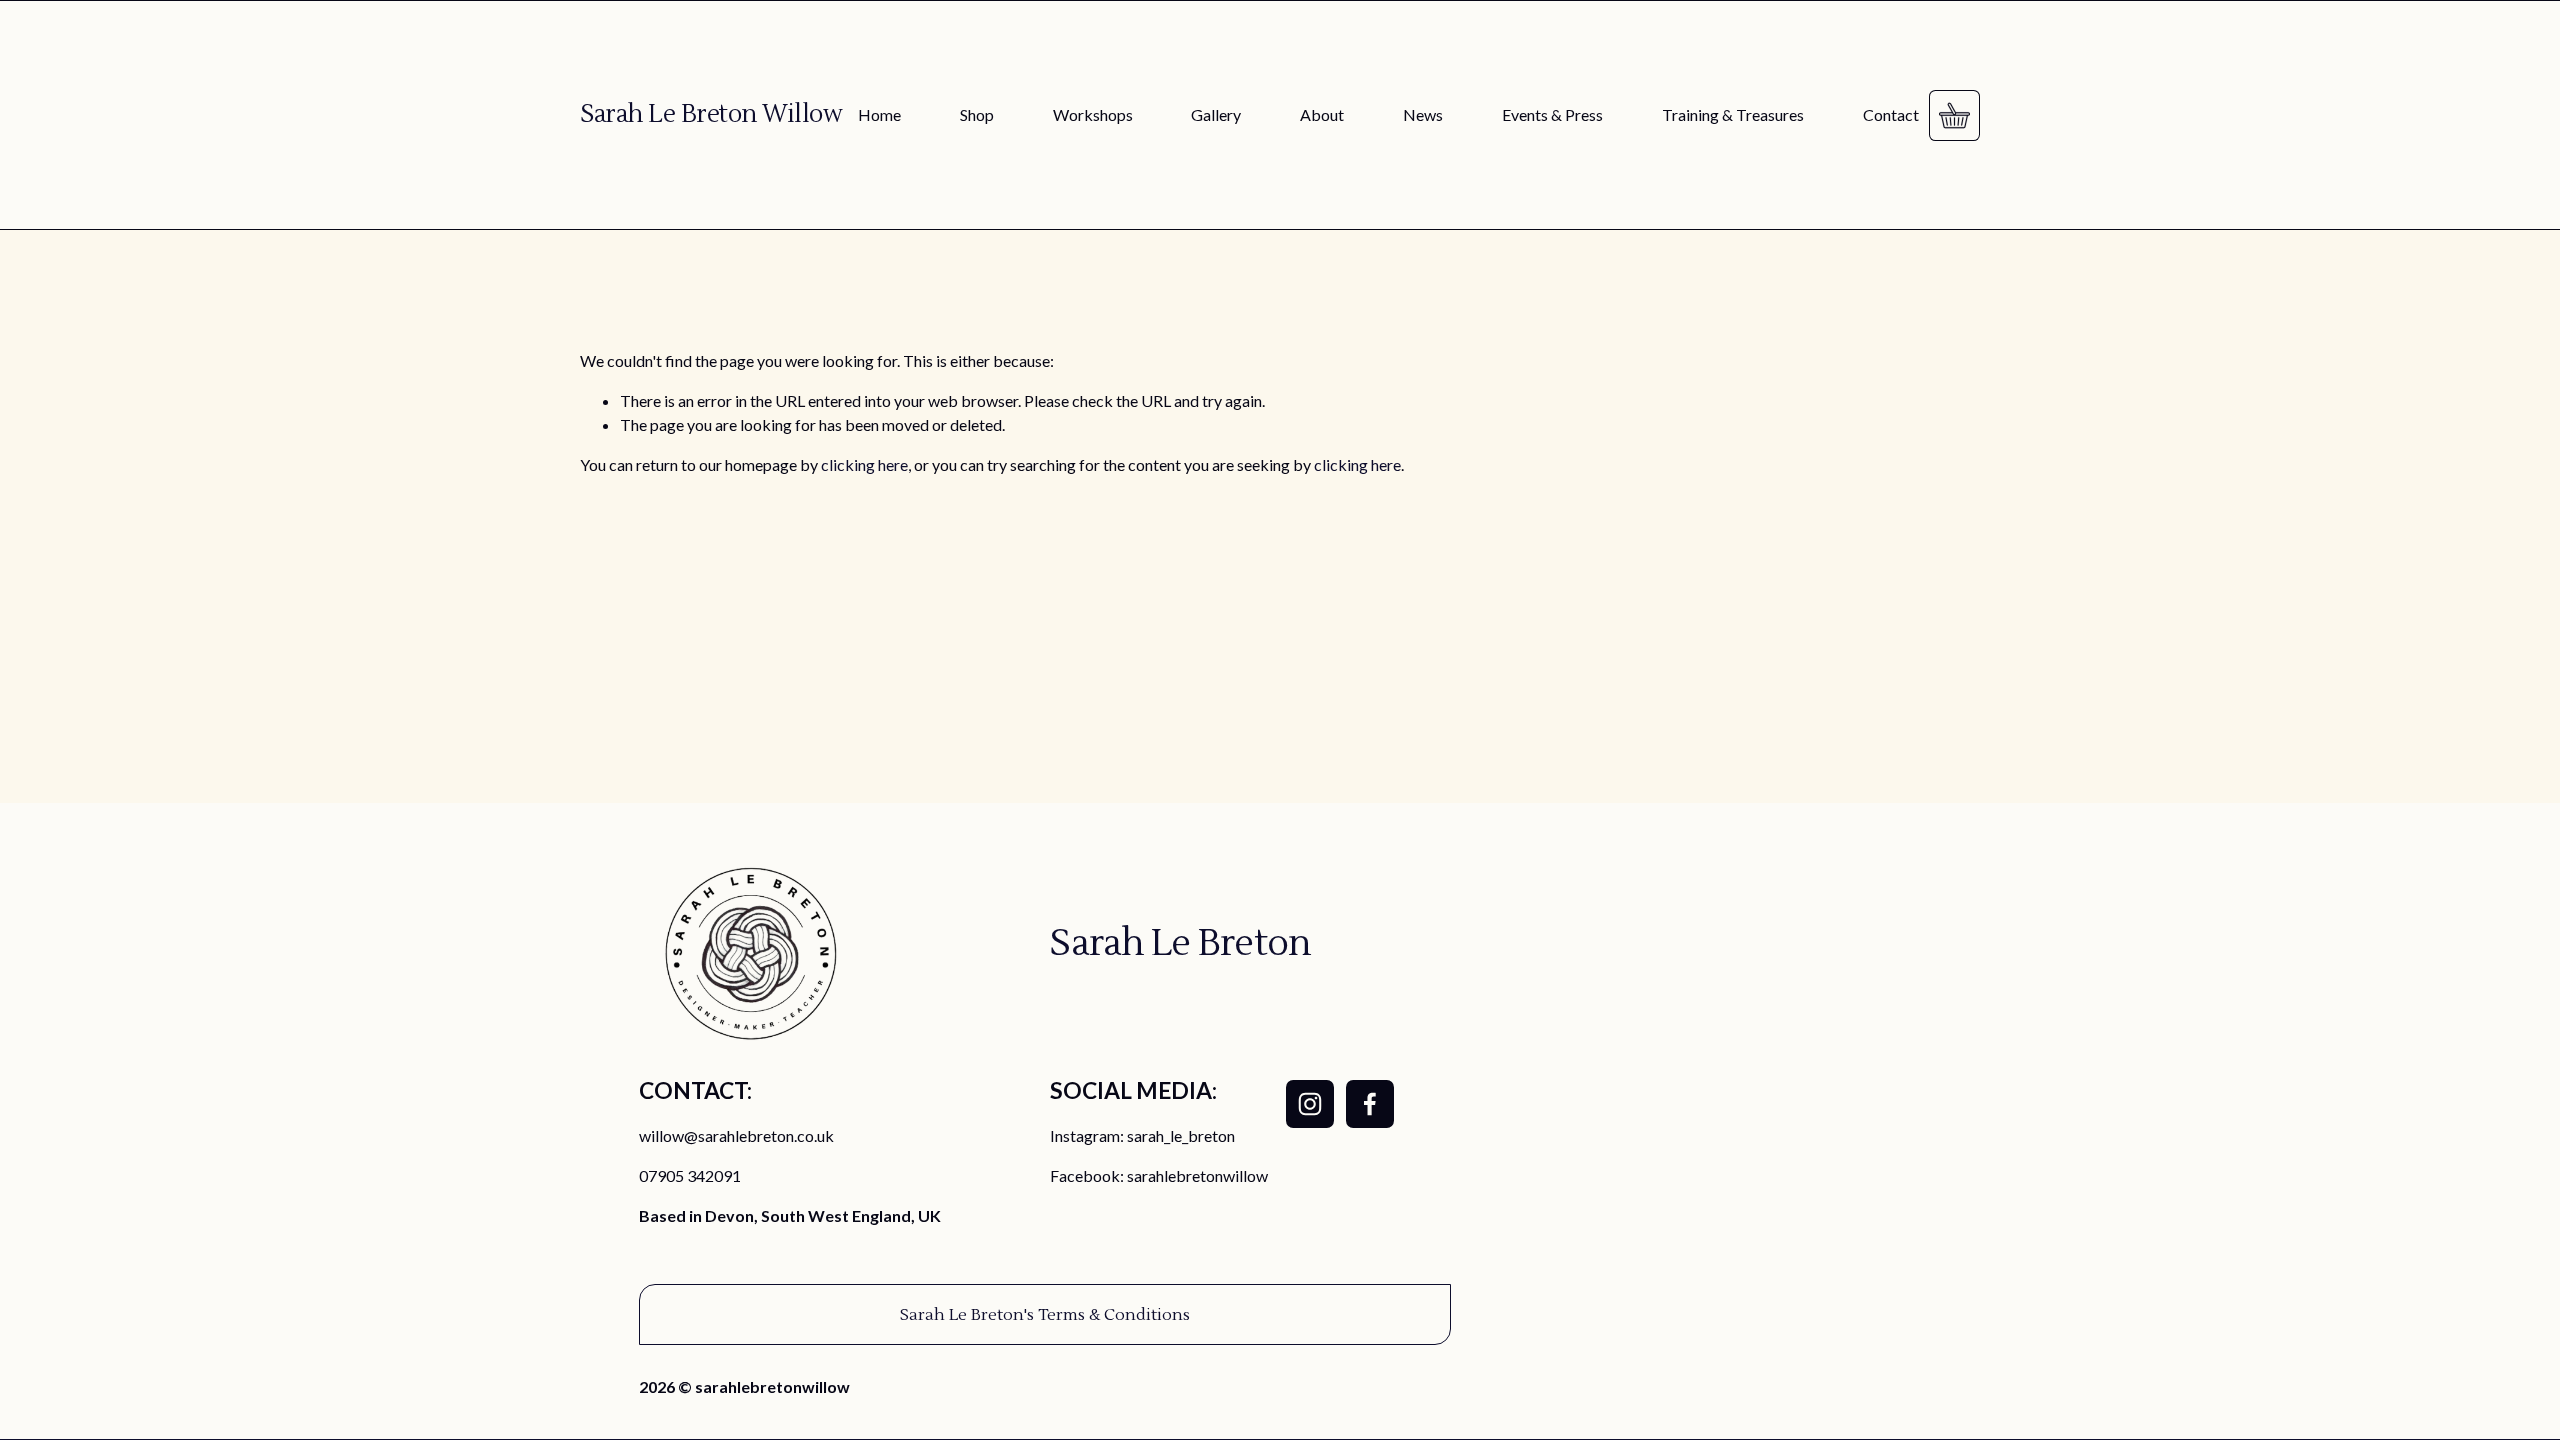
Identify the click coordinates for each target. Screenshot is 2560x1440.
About (1322, 114)
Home (879, 114)
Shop (977, 114)
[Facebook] (1370, 1104)
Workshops (1093, 114)
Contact (1891, 114)
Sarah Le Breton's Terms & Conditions (1045, 1315)
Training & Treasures (1733, 114)
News (1423, 114)
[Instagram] (1310, 1104)
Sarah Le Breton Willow (711, 114)
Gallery (1216, 114)
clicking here (864, 464)
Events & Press (1552, 114)
